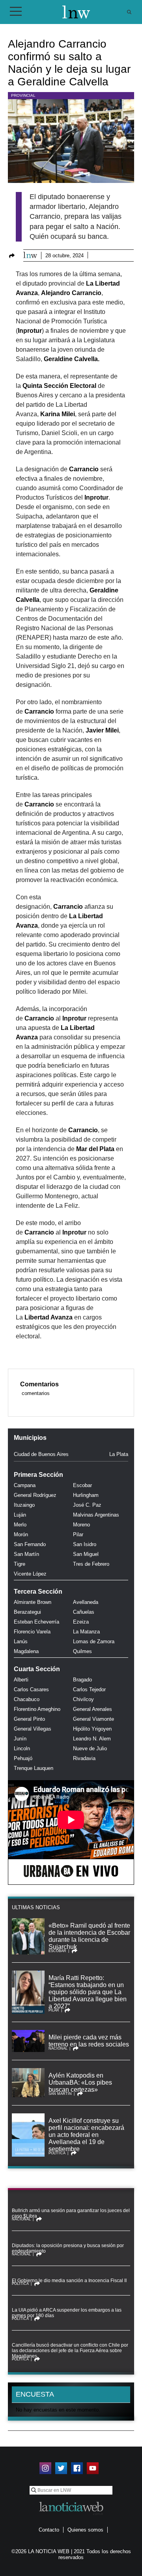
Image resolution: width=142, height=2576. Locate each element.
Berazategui (27, 1612)
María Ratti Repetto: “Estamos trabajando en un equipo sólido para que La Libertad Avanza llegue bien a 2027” (88, 1992)
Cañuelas (84, 1612)
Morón (21, 1534)
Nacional (58, 2048)
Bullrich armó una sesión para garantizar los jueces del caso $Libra (71, 2213)
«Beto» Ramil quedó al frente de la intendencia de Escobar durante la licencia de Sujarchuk (89, 1936)
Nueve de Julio (90, 1748)
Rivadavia (84, 1758)
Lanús (21, 1641)
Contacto (49, 2530)
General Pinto (29, 1719)
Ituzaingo (24, 1505)
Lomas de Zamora (94, 1641)
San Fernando (30, 1544)
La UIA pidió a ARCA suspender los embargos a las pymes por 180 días (67, 2313)
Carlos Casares (31, 1689)
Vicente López (30, 1574)
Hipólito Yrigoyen (92, 1729)
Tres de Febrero (91, 1564)
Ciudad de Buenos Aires (41, 1454)
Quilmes (82, 1651)
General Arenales (92, 1709)
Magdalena (26, 1651)
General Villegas (33, 1729)
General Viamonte (93, 1719)
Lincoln (22, 1748)
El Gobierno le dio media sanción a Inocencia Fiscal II (69, 2281)
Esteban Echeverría (36, 1622)
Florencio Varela (32, 1632)
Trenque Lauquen (34, 1768)
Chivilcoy (83, 1699)
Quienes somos (85, 2530)
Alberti (21, 1680)
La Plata (119, 1454)
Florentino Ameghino (37, 1709)
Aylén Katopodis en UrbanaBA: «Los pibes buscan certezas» (80, 2082)
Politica (57, 2153)
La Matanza (86, 1632)
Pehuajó (23, 1758)
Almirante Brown (33, 1602)
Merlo (20, 1525)
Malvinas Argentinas (96, 1515)
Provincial (23, 95)
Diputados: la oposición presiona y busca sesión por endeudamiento (68, 2248)
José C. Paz (87, 1505)
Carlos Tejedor (89, 1689)
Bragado (82, 1680)
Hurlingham (86, 1495)
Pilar (78, 1534)
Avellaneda (86, 1602)
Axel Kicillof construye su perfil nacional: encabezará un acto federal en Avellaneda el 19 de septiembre (86, 2135)
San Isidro (85, 1544)
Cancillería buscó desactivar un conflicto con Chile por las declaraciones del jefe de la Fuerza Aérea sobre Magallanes (70, 2351)
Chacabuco (27, 1699)
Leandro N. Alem (92, 1739)
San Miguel (86, 1554)
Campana (25, 1485)
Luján (20, 1515)
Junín (20, 1739)
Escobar (82, 1485)
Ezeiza (81, 1622)
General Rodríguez (35, 1495)
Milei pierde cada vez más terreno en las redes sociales (89, 2041)
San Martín (26, 1554)
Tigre (20, 1564)
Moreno (81, 1525)
